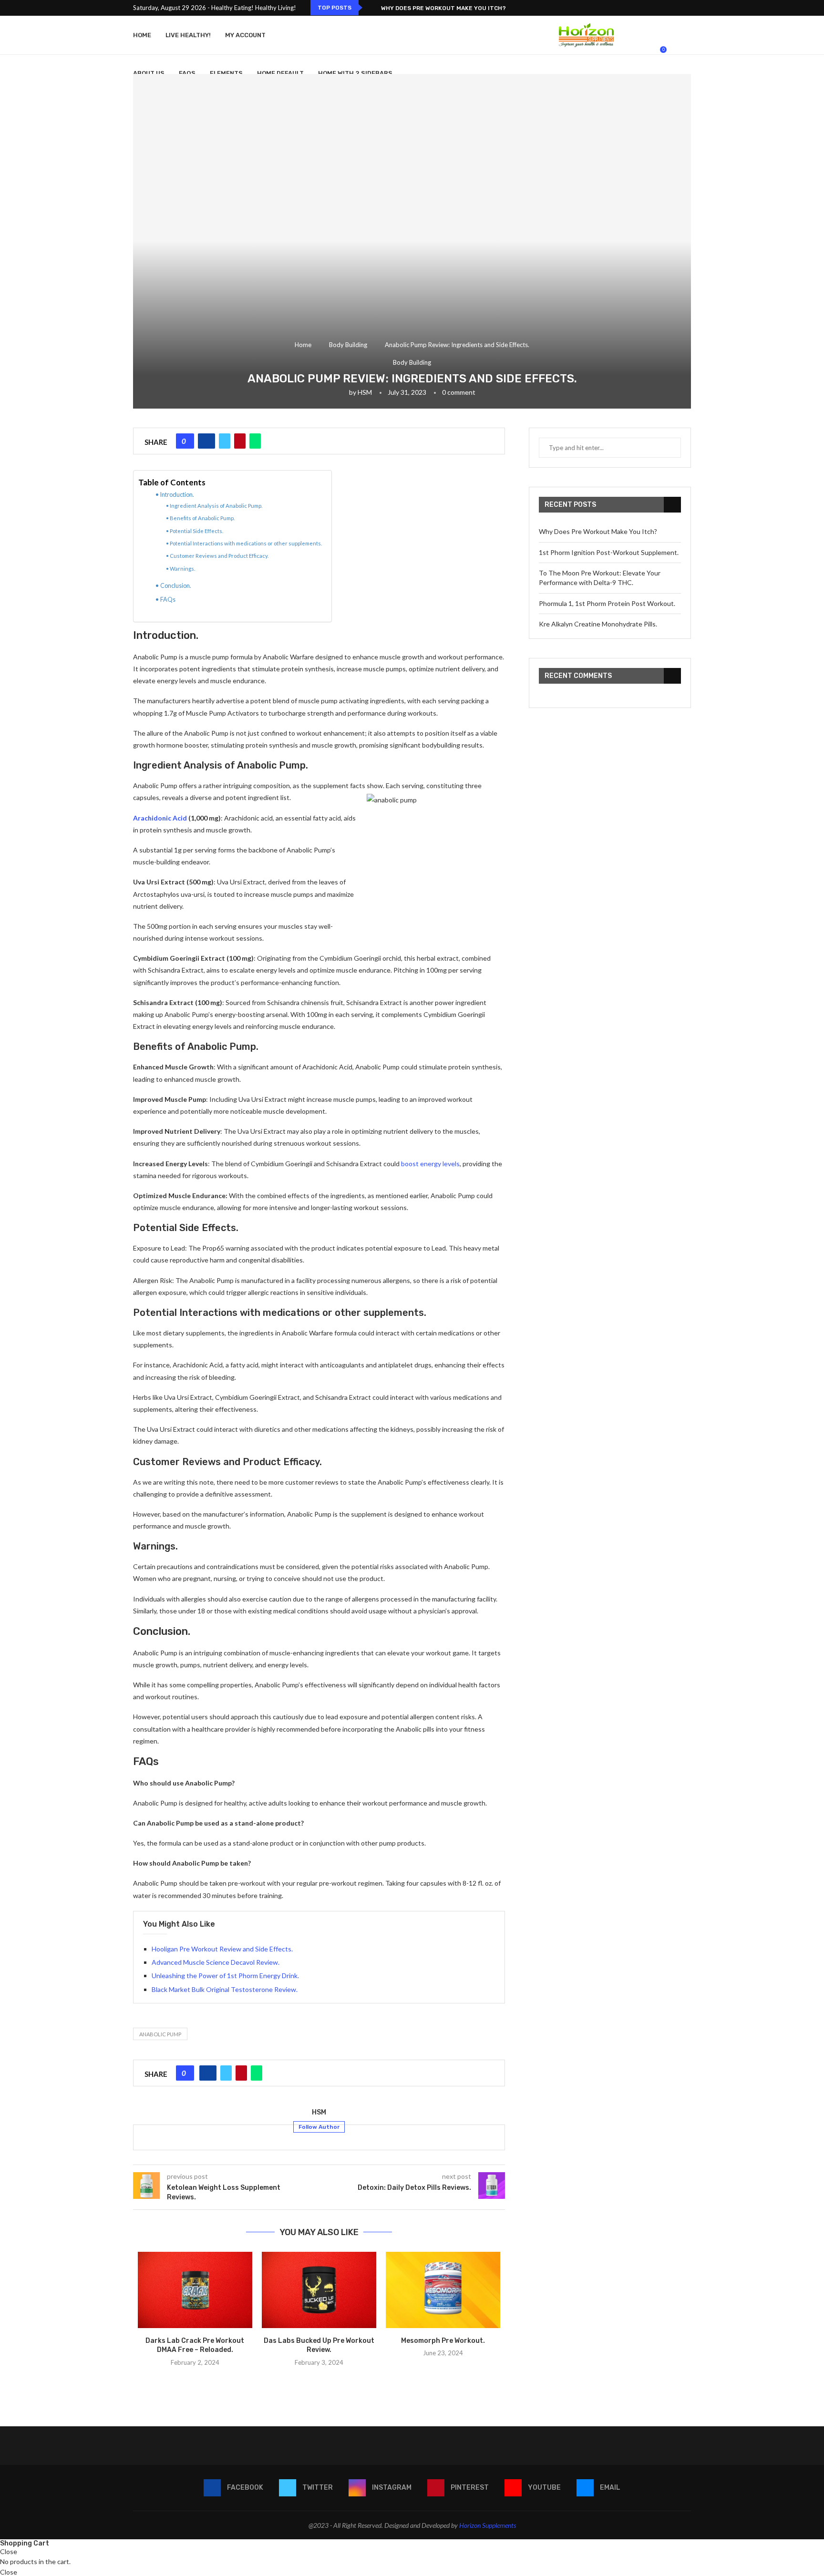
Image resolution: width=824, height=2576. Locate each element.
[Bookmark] (686, 54)
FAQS (187, 73)
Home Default (280, 73)
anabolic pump (160, 2034)
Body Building (348, 345)
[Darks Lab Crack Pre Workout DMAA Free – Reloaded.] (195, 2290)
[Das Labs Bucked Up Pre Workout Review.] (319, 2290)
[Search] (674, 54)
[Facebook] (658, 8)
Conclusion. (176, 586)
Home (142, 35)
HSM (365, 392)
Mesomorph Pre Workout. (443, 2341)
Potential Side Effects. (196, 531)
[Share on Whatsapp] (255, 441)
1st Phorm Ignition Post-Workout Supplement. (609, 552)
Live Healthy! (188, 35)
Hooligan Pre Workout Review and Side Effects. (222, 1949)
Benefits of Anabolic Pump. (202, 518)
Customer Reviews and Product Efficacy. (219, 556)
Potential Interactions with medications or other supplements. (246, 543)
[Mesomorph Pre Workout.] (443, 2290)
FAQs (168, 600)
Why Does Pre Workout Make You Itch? (443, 8)
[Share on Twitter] (225, 441)
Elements (226, 73)
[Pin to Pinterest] (240, 441)
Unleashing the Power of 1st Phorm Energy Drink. (225, 1976)
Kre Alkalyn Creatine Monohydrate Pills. (598, 624)
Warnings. (182, 569)
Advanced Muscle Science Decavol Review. (216, 1962)
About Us (149, 73)
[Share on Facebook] (206, 441)
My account (245, 35)
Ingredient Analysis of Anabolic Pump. (216, 506)
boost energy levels (430, 1164)
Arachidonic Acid (160, 818)
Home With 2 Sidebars (355, 73)
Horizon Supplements (488, 2525)
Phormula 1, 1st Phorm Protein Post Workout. (607, 603)
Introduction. (177, 495)
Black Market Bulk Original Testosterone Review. (225, 1989)
